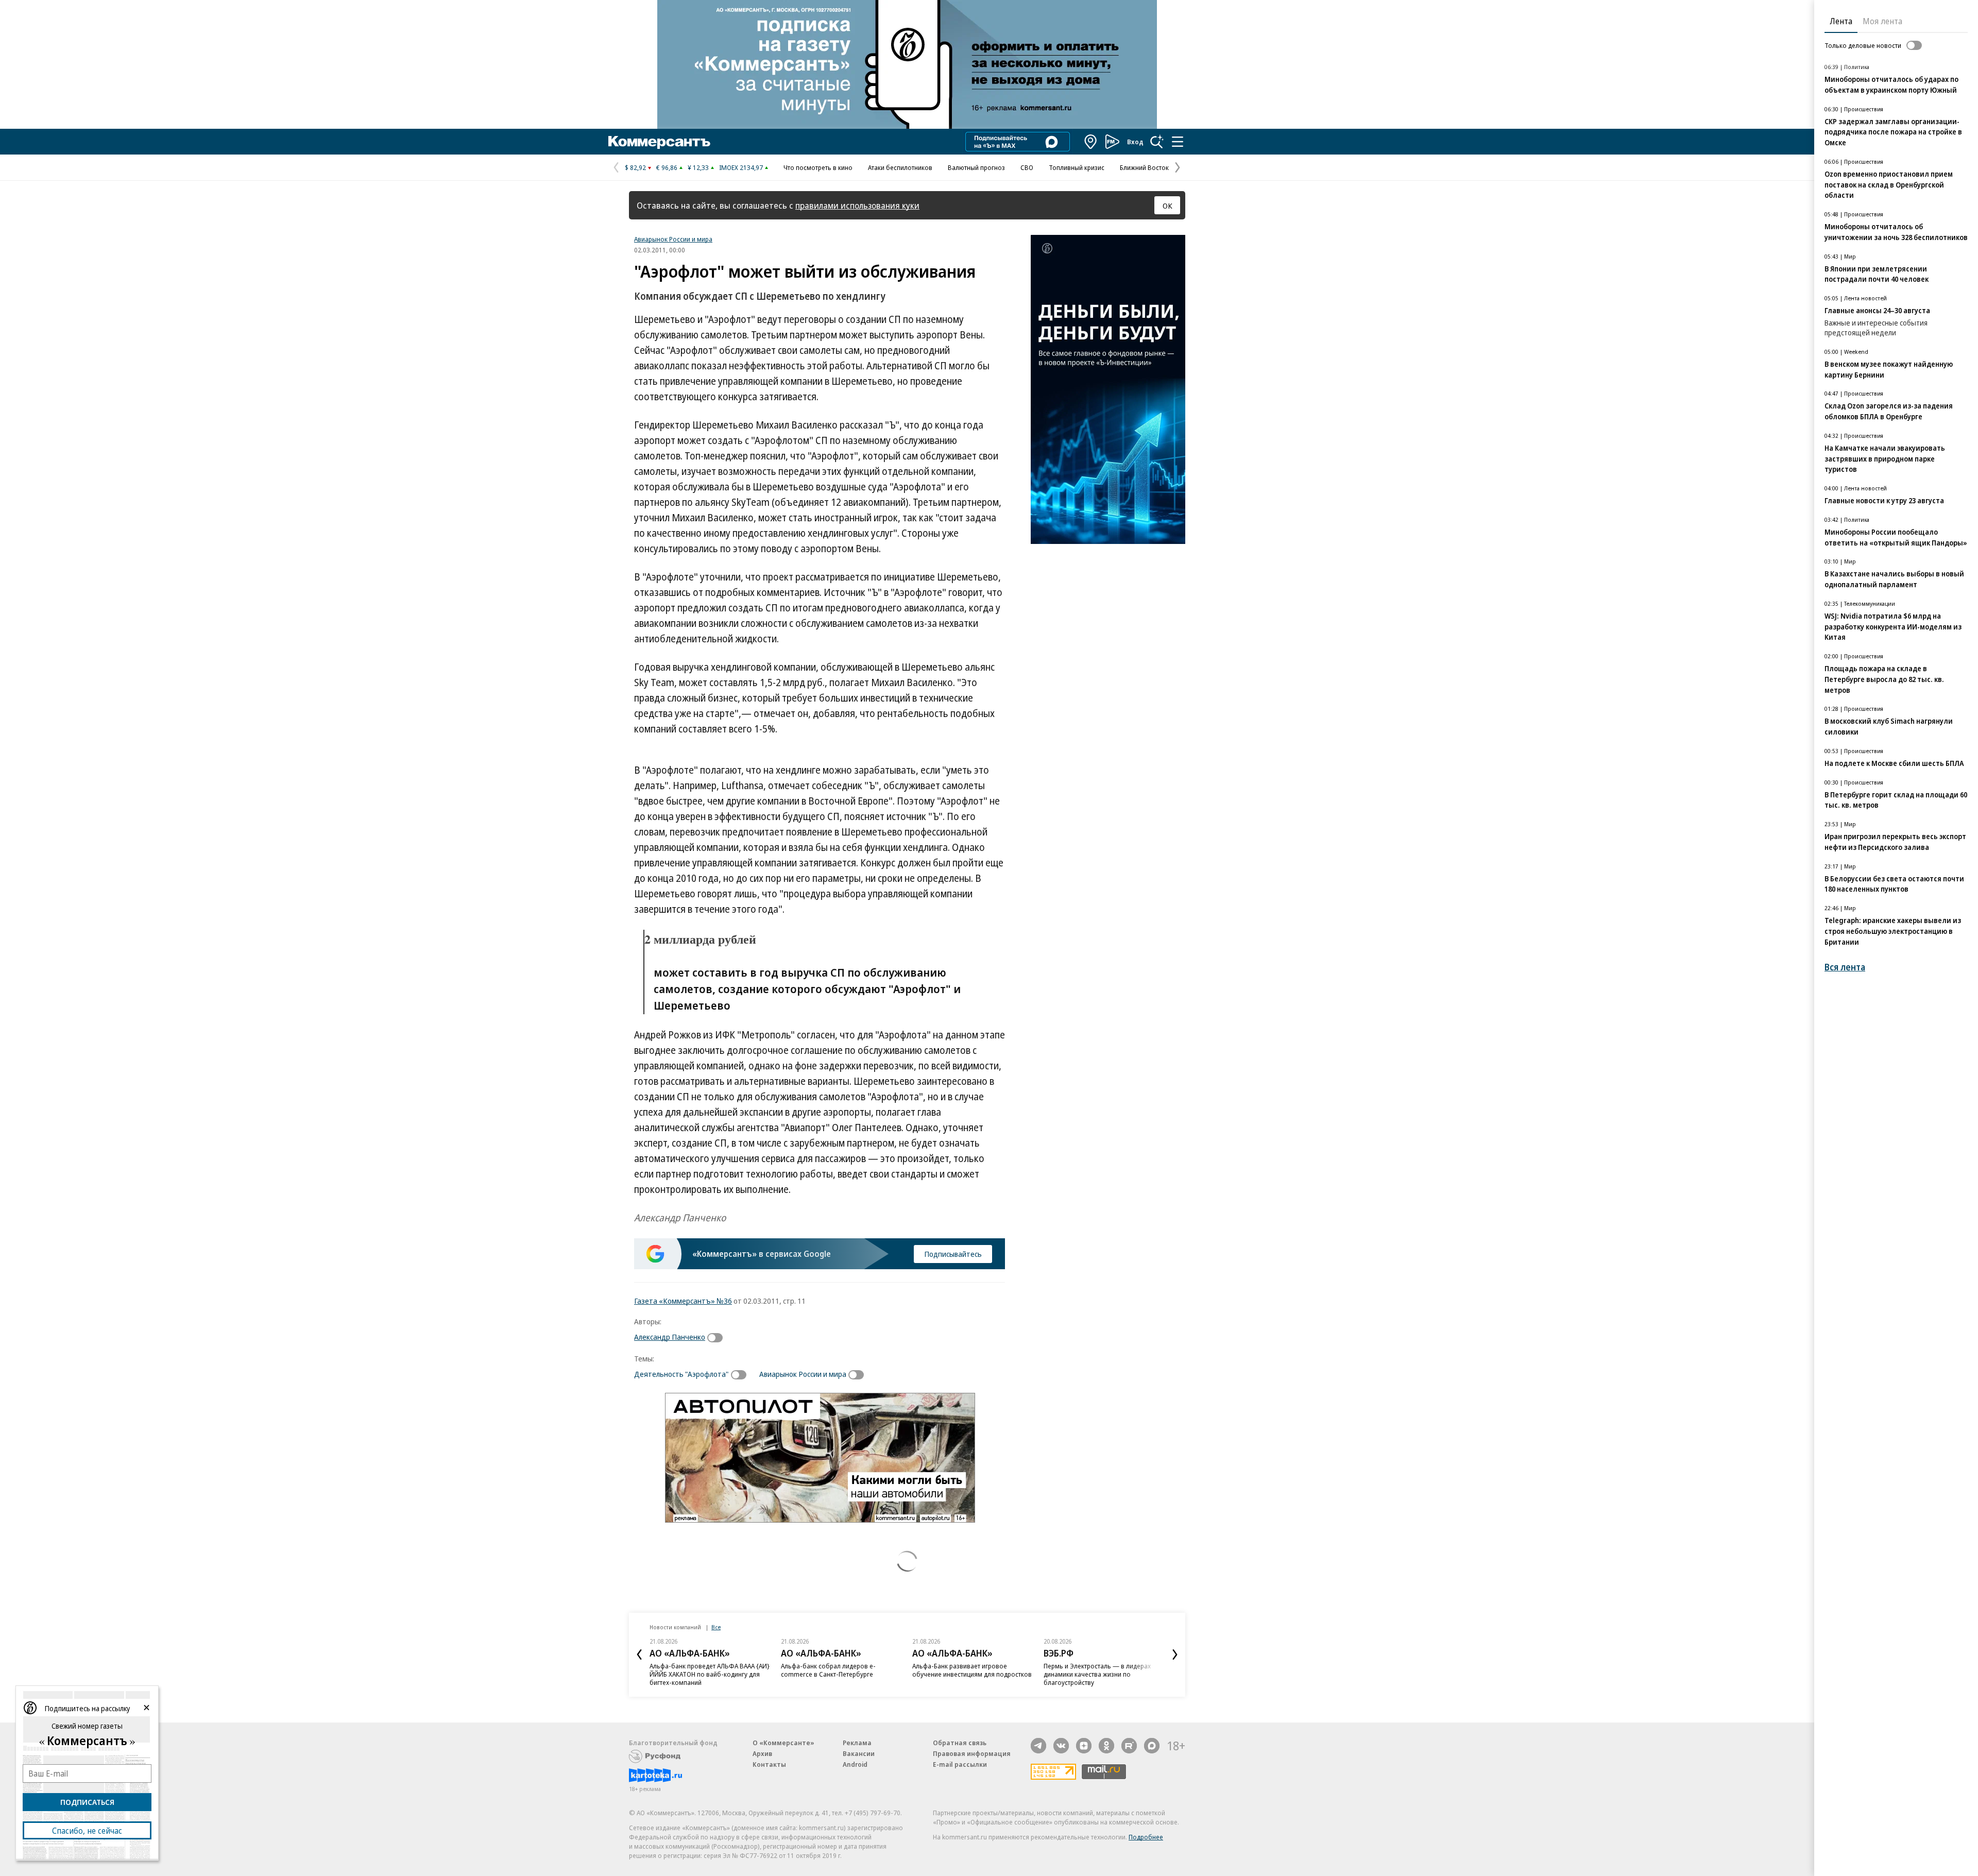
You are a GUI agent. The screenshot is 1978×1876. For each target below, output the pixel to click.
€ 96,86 (667, 167)
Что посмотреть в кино (818, 167)
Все (716, 1627)
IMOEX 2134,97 (741, 167)
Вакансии (859, 1753)
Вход (1135, 142)
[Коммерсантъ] (659, 142)
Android (855, 1764)
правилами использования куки (857, 205)
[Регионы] (1091, 142)
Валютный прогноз (976, 167)
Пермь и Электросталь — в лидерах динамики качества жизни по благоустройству (1097, 1674)
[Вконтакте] (1061, 1746)
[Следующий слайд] (1175, 1655)
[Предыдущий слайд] (639, 1655)
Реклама (857, 1743)
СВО (1027, 167)
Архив (762, 1753)
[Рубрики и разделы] (1178, 142)
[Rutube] (1129, 1746)
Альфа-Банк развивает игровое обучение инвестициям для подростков (972, 1670)
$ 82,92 (635, 167)
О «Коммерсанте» (783, 1743)
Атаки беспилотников (900, 167)
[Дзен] (1084, 1746)
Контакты (769, 1764)
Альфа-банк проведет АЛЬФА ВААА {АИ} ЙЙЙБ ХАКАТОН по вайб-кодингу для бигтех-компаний (710, 1674)
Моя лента (1882, 21)
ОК (1167, 206)
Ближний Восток (1144, 167)
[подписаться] (718, 1338)
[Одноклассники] (1106, 1746)
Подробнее (1146, 1837)
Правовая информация (972, 1753)
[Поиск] (1157, 142)
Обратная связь (960, 1743)
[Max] (1152, 1746)
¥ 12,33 (698, 167)
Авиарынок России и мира (673, 239)
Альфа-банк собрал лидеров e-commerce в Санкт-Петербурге (828, 1670)
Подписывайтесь (953, 1254)
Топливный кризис (1077, 167)
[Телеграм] (1038, 1746)
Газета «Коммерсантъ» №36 (683, 1301)
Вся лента (1845, 967)
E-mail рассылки (960, 1764)
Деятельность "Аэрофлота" (681, 1374)
